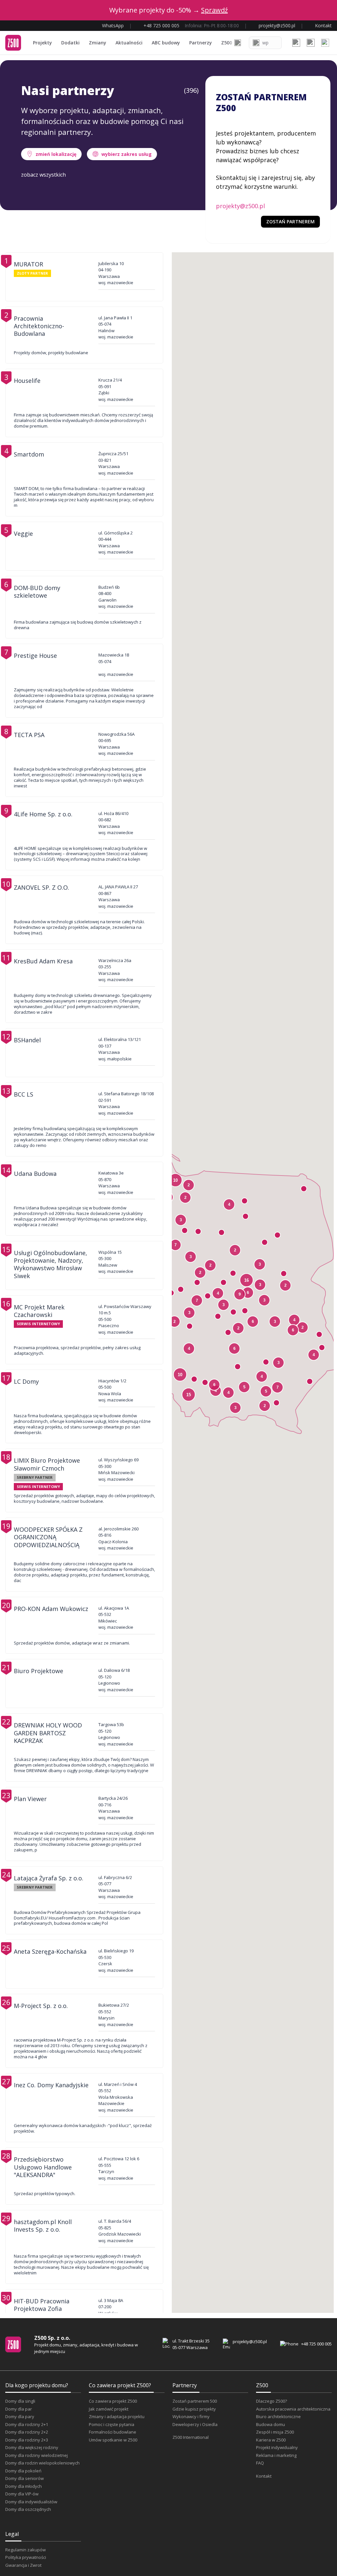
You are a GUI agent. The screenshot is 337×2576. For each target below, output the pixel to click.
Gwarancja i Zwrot (23, 2565)
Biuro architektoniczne (278, 2416)
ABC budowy (166, 43)
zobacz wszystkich (43, 175)
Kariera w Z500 (271, 2440)
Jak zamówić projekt (109, 2409)
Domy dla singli (20, 2401)
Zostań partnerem (290, 222)
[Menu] (325, 43)
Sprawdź (214, 10)
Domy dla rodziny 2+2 (27, 2432)
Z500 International (191, 2437)
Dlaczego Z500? (272, 2401)
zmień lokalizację (56, 154)
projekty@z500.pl (240, 206)
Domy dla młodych (24, 2486)
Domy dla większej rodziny (32, 2447)
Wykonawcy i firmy (191, 2416)
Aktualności (129, 43)
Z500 (227, 43)
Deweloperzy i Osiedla (195, 2424)
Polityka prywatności (26, 2557)
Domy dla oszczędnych (28, 2509)
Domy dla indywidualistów (31, 2502)
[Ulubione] (296, 43)
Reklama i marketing (276, 2455)
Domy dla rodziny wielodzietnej (37, 2455)
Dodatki (70, 43)
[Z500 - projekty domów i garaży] (13, 43)
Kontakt (264, 2476)
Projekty (42, 43)
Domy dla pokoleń (23, 2471)
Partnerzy (201, 43)
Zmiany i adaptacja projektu (117, 2416)
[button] (214, 1385)
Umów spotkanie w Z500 (113, 2440)
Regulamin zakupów (26, 2550)
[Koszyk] (311, 43)
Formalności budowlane (113, 2432)
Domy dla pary (20, 2416)
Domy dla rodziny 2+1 (27, 2424)
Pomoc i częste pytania (112, 2424)
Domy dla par (19, 2409)
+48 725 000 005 (316, 2344)
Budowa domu (271, 2424)
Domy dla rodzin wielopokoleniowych (42, 2463)
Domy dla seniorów (25, 2478)
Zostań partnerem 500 (195, 2401)
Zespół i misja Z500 (275, 2432)
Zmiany (98, 43)
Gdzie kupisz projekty (194, 2409)
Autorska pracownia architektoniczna (293, 2409)
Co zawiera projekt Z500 (113, 2401)
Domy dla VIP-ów (22, 2494)
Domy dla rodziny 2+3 (27, 2440)
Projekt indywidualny (277, 2447)
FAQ (260, 2463)
